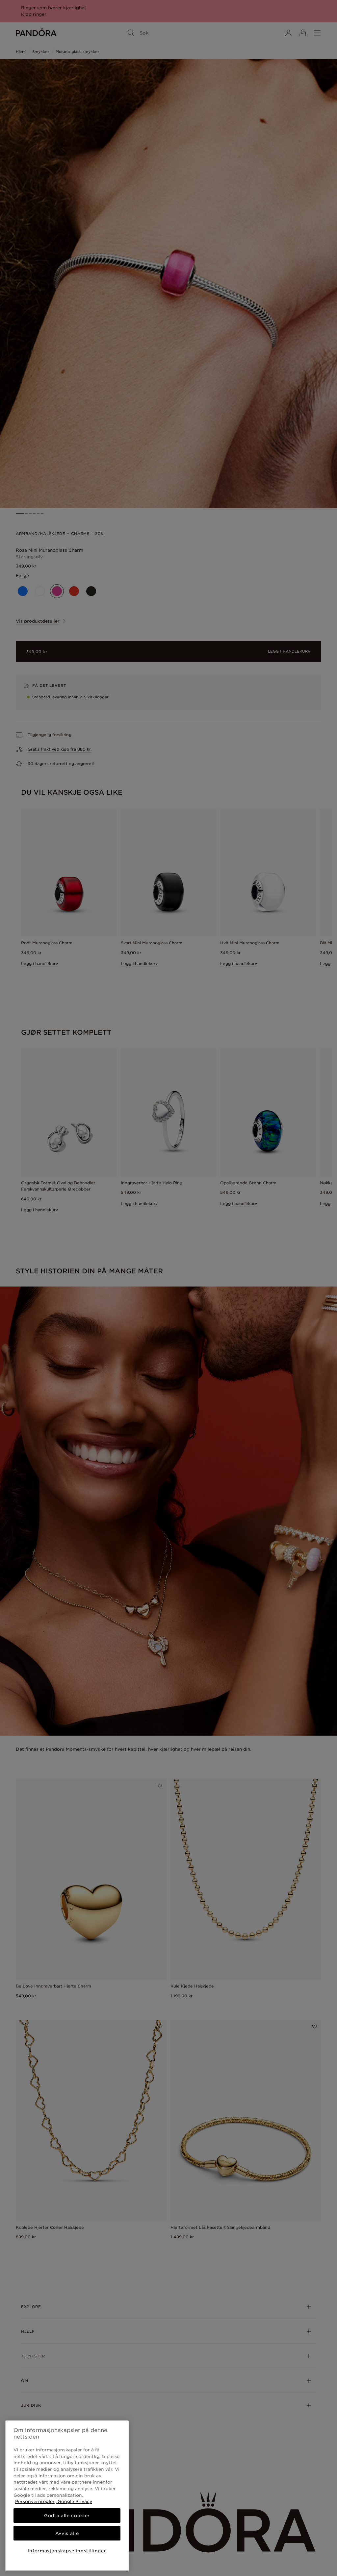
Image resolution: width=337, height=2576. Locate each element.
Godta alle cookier (67, 2516)
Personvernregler (35, 2501)
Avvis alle (67, 2533)
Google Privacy (74, 2501)
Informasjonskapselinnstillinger (67, 2551)
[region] (67, 2496)
